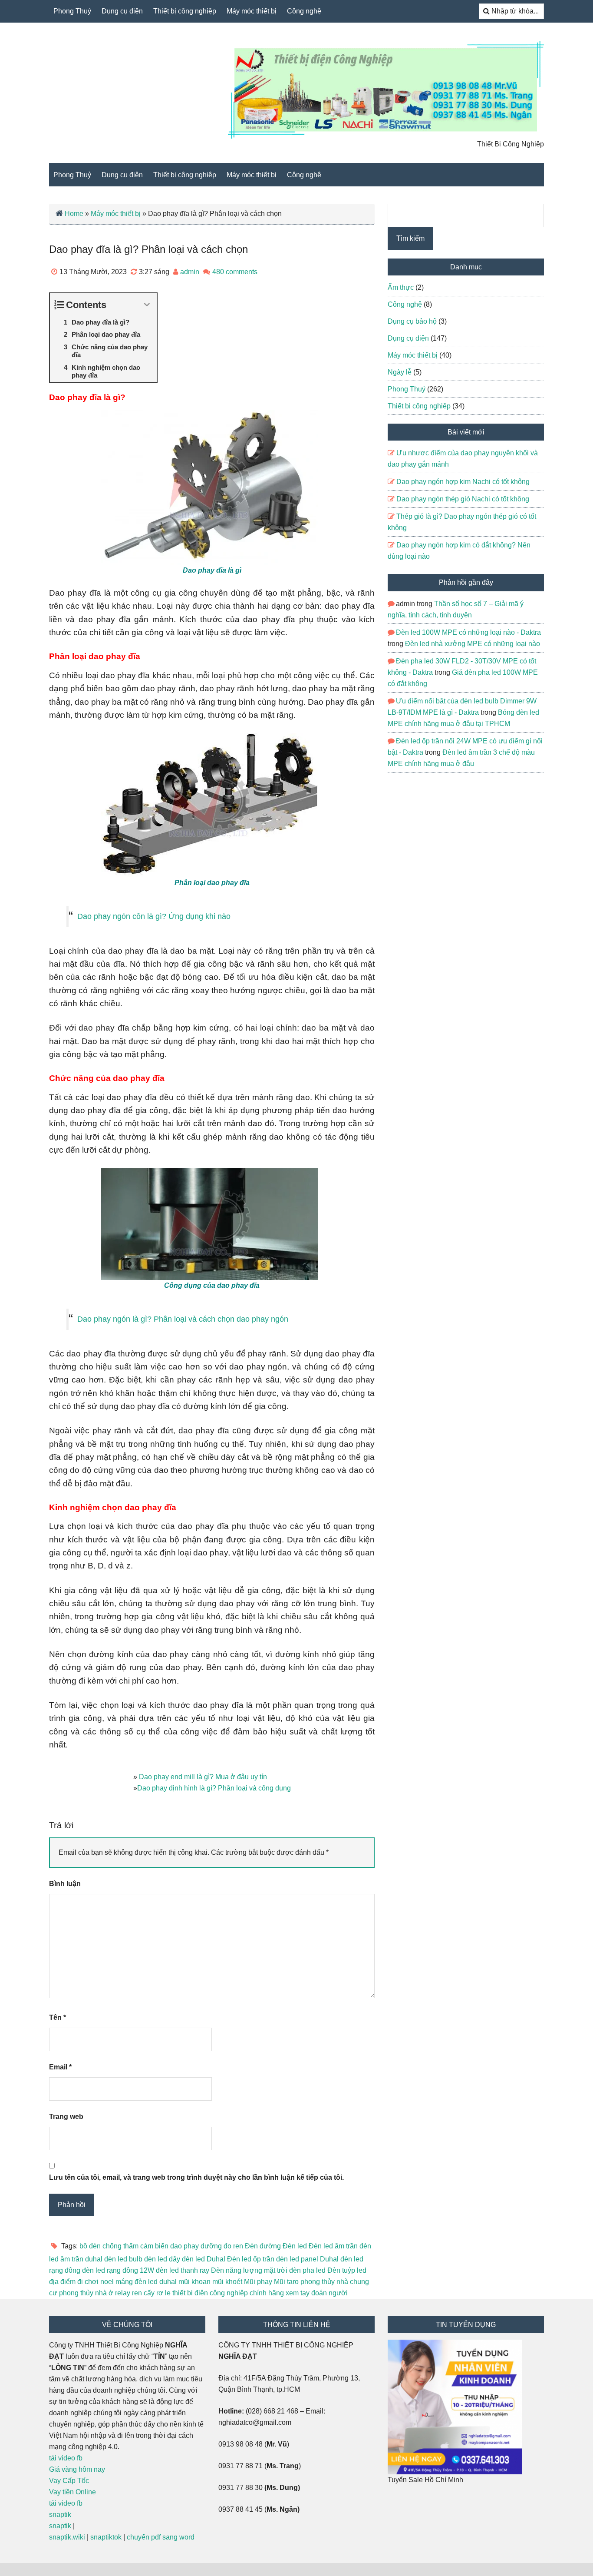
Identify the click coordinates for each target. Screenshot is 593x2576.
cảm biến (154, 2246)
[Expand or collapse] (147, 305)
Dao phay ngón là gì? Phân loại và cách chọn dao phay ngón (183, 1319)
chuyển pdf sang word (161, 2537)
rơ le (163, 2293)
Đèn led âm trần (333, 2246)
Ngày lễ (400, 372)
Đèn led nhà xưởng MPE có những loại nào (473, 644)
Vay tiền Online (72, 2492)
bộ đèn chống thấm (109, 2246)
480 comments (235, 272)
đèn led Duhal (204, 2259)
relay (123, 2293)
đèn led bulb (123, 2259)
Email (60, 2067)
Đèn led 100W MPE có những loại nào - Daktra (468, 632)
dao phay (184, 2246)
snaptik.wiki (67, 2537)
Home (74, 214)
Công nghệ (304, 11)
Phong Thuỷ (72, 11)
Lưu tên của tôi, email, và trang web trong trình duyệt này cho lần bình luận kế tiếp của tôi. (196, 2177)
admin (190, 272)
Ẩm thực (401, 287)
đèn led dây (162, 2259)
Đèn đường (263, 2246)
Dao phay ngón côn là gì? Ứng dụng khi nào (154, 916)
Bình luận (65, 1884)
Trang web (66, 2117)
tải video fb (66, 2458)
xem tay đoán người (317, 2293)
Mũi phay (258, 2282)
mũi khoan (194, 2282)
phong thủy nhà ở (86, 2293)
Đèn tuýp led (347, 2270)
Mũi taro (286, 2282)
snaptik (60, 2515)
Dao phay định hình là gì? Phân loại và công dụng (214, 1788)
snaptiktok (106, 2537)
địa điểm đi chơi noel (81, 2282)
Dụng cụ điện (122, 11)
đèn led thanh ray (183, 2270)
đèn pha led (307, 2270)
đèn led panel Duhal (307, 2259)
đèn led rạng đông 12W (118, 2270)
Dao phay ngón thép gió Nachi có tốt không (463, 499)
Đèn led (295, 2246)
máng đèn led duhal (146, 2282)
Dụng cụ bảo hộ (412, 321)
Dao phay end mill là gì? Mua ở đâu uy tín (203, 1777)
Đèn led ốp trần (251, 2259)
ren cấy (143, 2293)
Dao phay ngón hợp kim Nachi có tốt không (463, 482)
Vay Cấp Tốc (69, 2481)
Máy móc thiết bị (252, 11)
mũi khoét (227, 2282)
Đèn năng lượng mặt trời (249, 2270)
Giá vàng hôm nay (77, 2469)
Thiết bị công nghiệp (185, 11)
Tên (58, 2017)
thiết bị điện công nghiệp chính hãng (228, 2293)
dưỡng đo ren (222, 2246)
